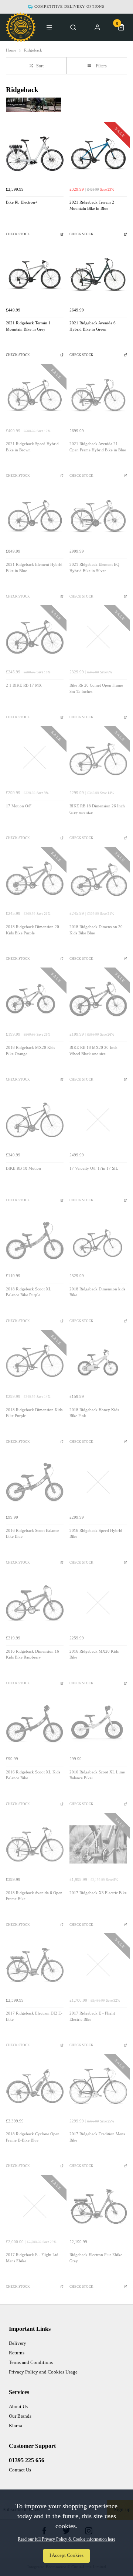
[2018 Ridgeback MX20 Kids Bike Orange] (35, 999)
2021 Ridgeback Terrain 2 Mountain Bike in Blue (92, 205)
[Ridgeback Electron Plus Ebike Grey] (98, 2206)
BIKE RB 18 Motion (23, 1168)
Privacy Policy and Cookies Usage (43, 2372)
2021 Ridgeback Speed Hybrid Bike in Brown (32, 447)
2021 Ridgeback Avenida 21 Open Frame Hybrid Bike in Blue (98, 447)
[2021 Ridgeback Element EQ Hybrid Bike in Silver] (98, 516)
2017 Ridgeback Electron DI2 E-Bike (34, 2016)
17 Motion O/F (19, 806)
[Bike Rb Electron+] (35, 154)
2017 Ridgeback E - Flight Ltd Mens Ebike (32, 2258)
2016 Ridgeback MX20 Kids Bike (94, 1655)
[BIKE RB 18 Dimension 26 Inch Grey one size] (98, 758)
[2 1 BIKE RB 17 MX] (35, 637)
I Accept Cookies (66, 2555)
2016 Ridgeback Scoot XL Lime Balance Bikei (97, 1775)
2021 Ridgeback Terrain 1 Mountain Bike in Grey (28, 326)
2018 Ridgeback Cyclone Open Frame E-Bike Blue (33, 2137)
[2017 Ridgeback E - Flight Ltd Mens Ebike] (35, 2206)
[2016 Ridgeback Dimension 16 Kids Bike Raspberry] (35, 1603)
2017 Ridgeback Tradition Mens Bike (97, 2137)
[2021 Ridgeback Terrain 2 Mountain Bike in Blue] (98, 154)
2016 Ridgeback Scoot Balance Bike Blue (33, 1534)
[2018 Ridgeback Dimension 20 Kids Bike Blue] (98, 878)
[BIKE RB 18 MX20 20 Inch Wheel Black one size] (98, 999)
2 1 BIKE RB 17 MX (24, 685)
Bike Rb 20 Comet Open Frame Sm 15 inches (96, 688)
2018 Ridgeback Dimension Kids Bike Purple (34, 1413)
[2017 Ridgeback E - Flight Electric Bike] (98, 1965)
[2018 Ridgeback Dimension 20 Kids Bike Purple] (35, 878)
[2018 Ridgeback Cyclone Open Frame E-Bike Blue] (35, 2086)
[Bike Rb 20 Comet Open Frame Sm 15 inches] (98, 637)
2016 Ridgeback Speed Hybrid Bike (96, 1534)
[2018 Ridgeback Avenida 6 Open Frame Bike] (35, 1844)
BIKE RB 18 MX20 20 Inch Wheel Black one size (93, 1051)
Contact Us (20, 2470)
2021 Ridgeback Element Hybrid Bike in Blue (34, 568)
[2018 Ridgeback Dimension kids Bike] (98, 1241)
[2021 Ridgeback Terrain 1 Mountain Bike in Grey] (35, 275)
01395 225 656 (27, 2460)
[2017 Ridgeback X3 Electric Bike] (98, 1844)
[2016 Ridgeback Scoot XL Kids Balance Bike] (35, 1724)
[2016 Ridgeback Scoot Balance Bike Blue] (35, 1482)
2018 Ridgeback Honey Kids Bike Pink (94, 1413)
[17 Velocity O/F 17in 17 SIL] (98, 1120)
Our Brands (20, 2416)
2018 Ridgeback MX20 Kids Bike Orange (30, 1051)
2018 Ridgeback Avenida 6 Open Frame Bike (34, 1896)
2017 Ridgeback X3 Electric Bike (98, 1893)
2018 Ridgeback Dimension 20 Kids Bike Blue (96, 930)
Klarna (16, 2426)
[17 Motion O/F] (35, 758)
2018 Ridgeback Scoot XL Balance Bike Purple (29, 1292)
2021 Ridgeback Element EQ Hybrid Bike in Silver (94, 568)
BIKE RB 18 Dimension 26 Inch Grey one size (97, 809)
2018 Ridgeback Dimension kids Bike (97, 1292)
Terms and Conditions (31, 2362)
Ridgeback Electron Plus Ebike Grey (96, 2258)
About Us (18, 2406)
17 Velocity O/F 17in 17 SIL (94, 1168)
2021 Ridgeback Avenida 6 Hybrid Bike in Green (93, 326)
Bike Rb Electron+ (22, 202)
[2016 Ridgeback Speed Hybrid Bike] (98, 1482)
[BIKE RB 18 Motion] (35, 1120)
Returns (17, 2353)
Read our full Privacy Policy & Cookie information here (66, 2539)
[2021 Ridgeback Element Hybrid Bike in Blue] (35, 516)
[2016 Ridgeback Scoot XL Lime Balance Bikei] (98, 1724)
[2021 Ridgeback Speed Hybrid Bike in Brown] (35, 395)
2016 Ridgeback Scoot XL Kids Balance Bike (33, 1775)
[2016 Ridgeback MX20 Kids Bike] (98, 1603)
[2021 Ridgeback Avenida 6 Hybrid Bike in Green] (98, 275)
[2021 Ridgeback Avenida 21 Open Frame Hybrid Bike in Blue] (98, 395)
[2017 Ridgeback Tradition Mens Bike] (98, 2086)
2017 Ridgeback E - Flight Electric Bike (92, 2016)
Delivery (18, 2343)
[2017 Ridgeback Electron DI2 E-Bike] (35, 1965)
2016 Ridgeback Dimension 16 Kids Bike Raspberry (33, 1655)
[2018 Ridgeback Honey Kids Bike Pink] (98, 1361)
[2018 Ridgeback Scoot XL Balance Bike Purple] (35, 1241)
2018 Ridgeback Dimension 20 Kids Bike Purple (33, 930)
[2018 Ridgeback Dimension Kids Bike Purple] (35, 1361)
